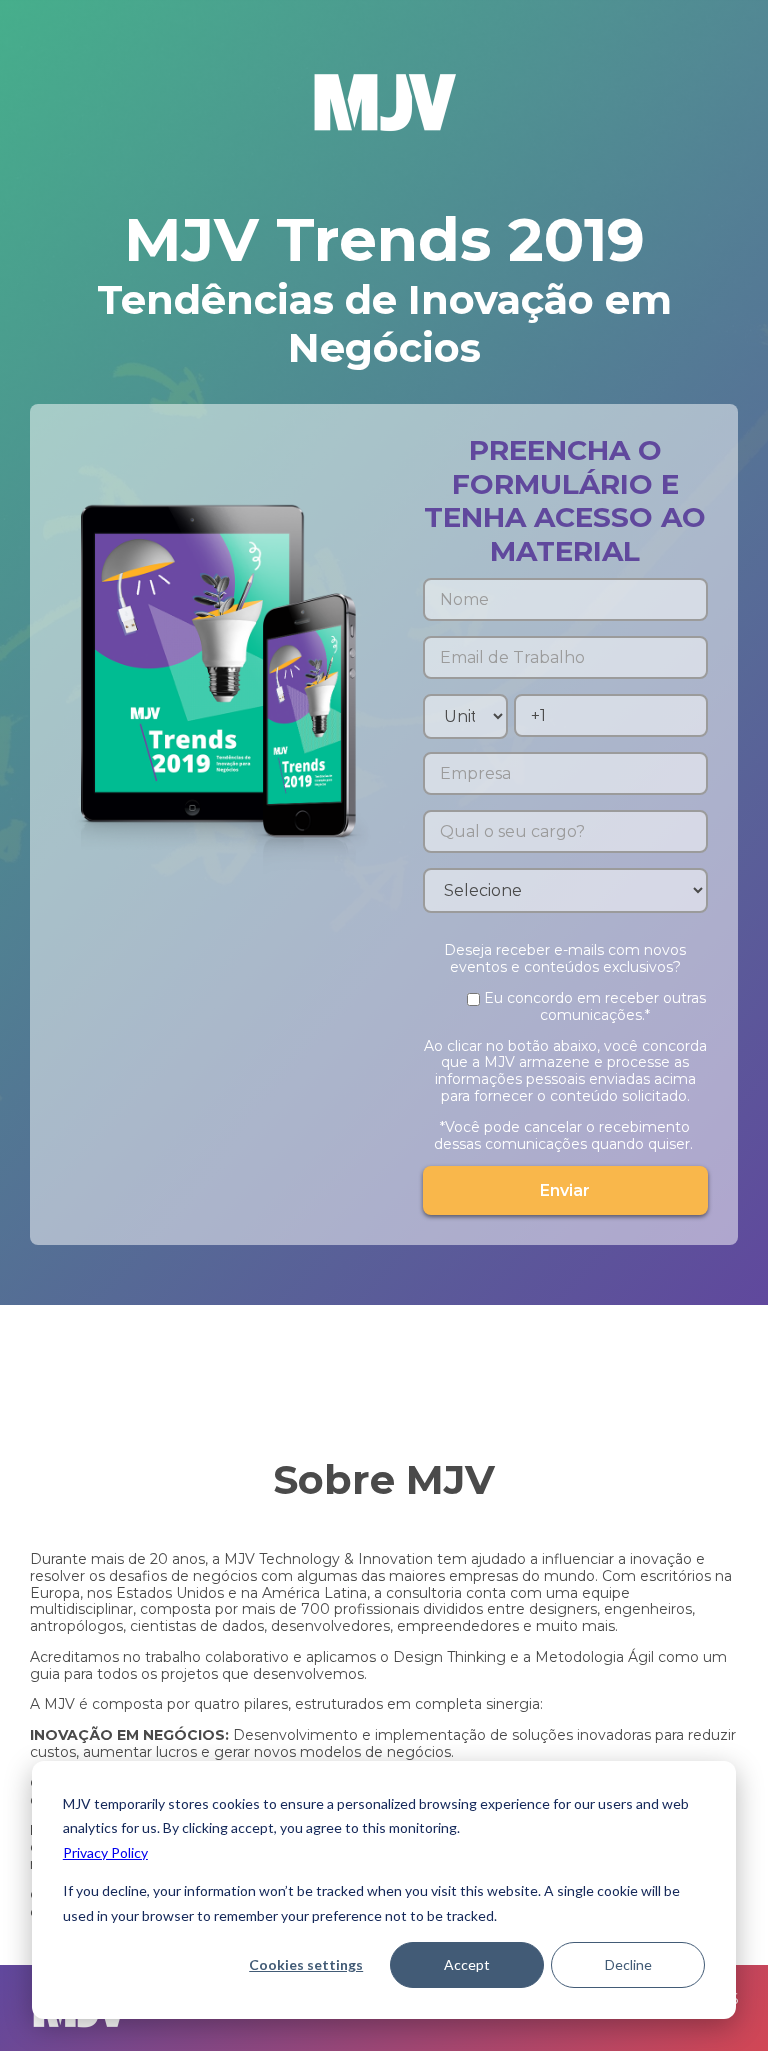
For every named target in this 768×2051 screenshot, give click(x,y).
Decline (628, 1964)
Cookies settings (306, 1964)
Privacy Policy (105, 1852)
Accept (467, 1964)
